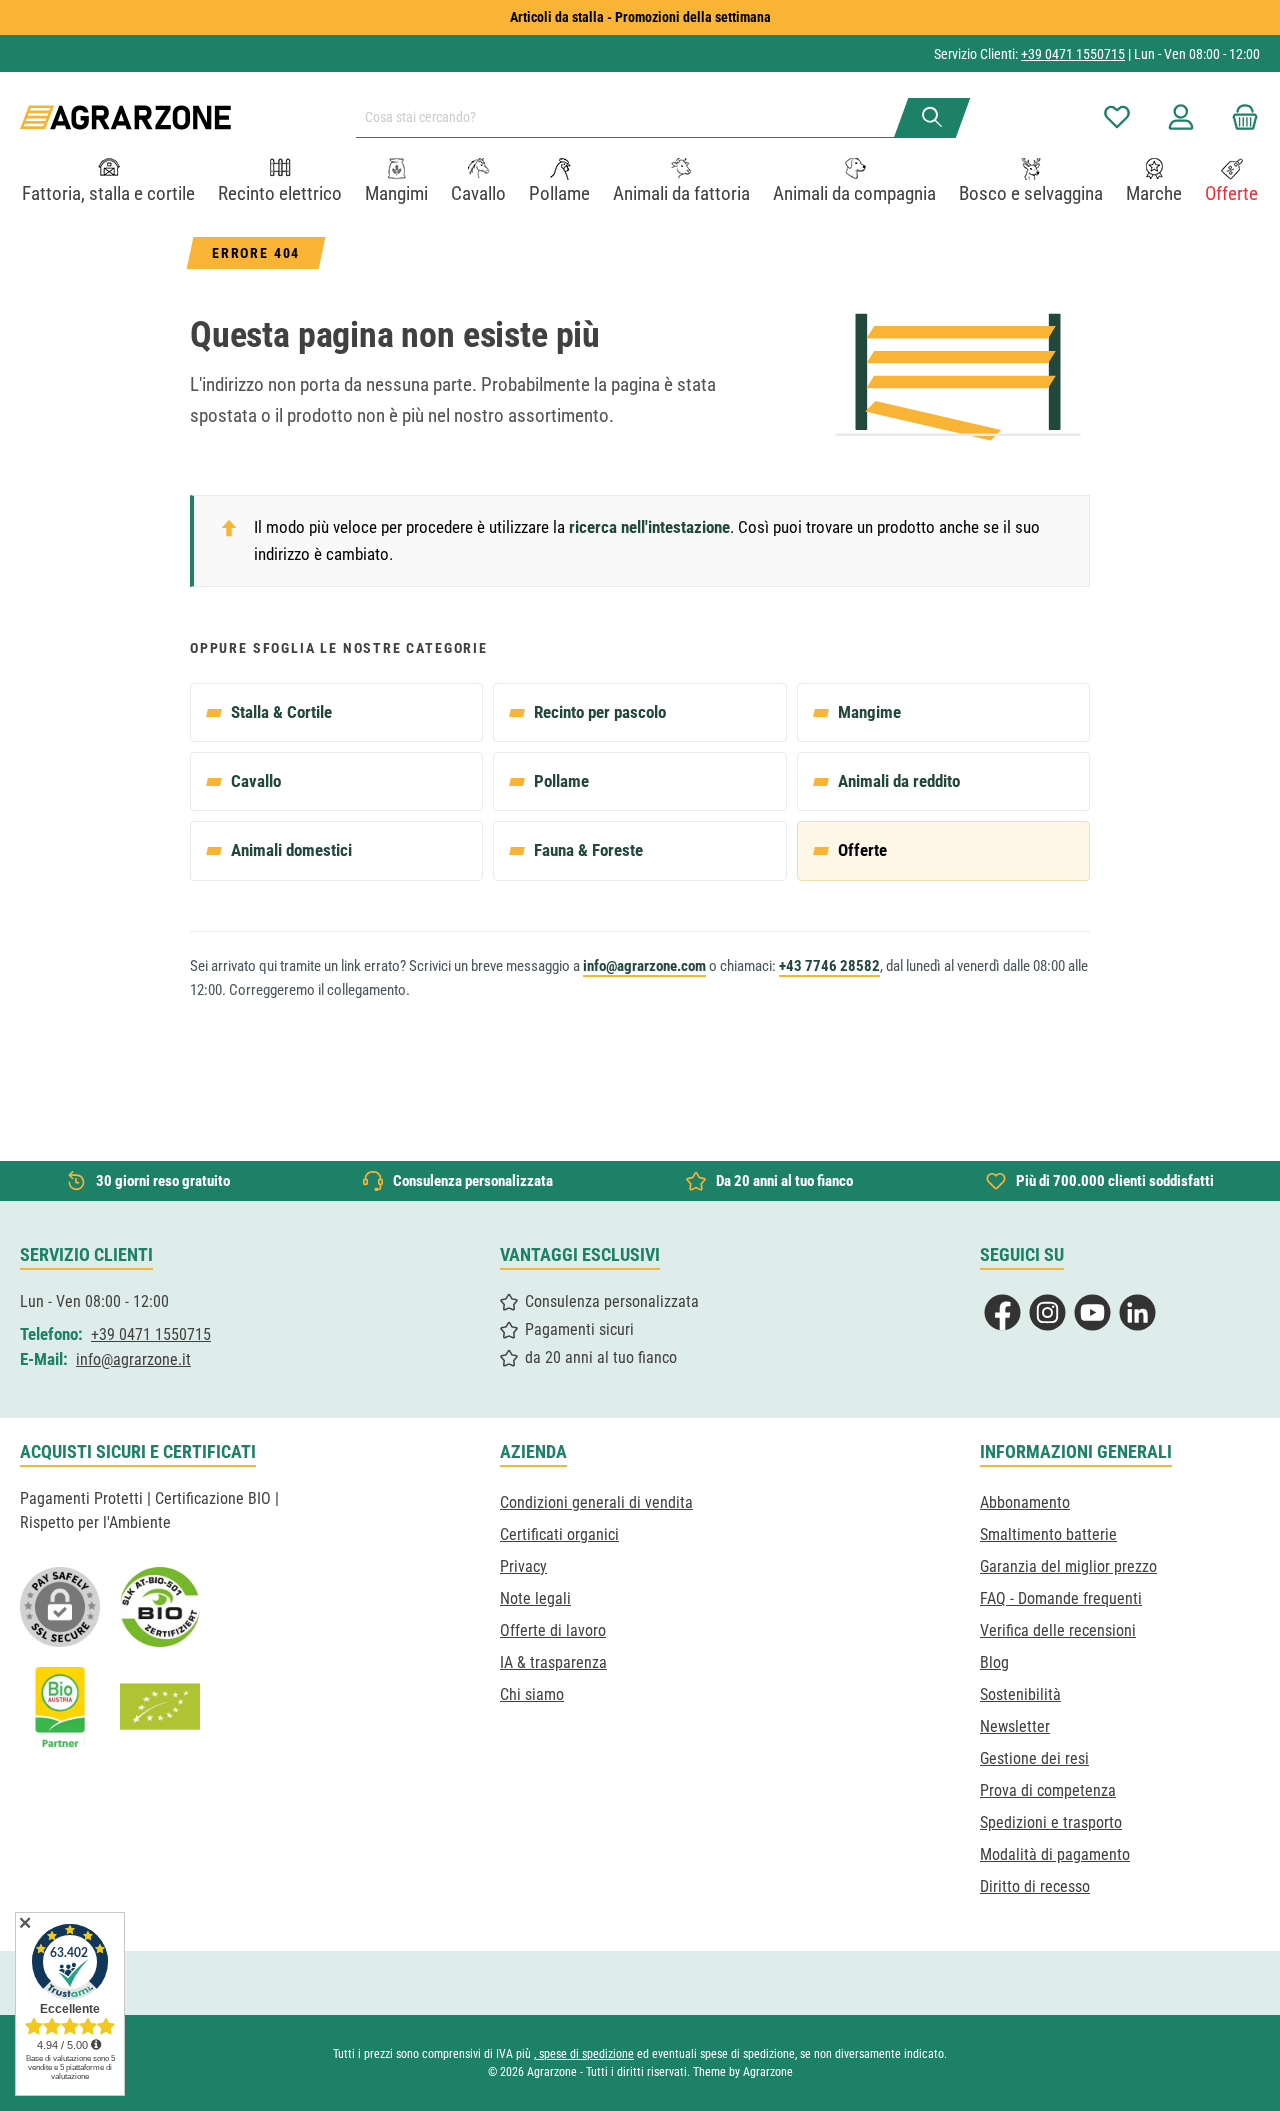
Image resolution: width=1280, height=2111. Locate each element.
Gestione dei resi (1034, 1758)
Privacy (523, 1566)
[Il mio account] (1181, 117)
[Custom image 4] (160, 1707)
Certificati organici (559, 1534)
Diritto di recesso (1035, 1886)
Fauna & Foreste (588, 850)
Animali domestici (291, 850)
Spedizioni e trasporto (1051, 1822)
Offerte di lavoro (553, 1630)
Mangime (869, 712)
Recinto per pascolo (600, 712)
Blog (994, 1662)
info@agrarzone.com (644, 966)
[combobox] (633, 118)
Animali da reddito (899, 781)
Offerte (862, 850)
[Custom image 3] (60, 1707)
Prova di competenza (1048, 1790)
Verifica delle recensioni (1058, 1630)
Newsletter (1015, 1726)
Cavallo (256, 781)
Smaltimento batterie (1048, 1534)
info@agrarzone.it (133, 1359)
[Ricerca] (932, 118)
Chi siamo (532, 1694)
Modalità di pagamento (1055, 1854)
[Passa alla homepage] (125, 117)
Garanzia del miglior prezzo (1068, 1566)
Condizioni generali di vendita (596, 1502)
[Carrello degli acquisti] (1239, 117)
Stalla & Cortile (281, 712)
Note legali (535, 1598)
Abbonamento (1025, 1502)
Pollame (561, 781)
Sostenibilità (1020, 1694)
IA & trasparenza (553, 1662)
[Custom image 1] (160, 1607)
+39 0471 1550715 (1073, 54)
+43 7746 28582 (829, 966)
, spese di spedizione (584, 2054)
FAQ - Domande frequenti (1061, 1598)
